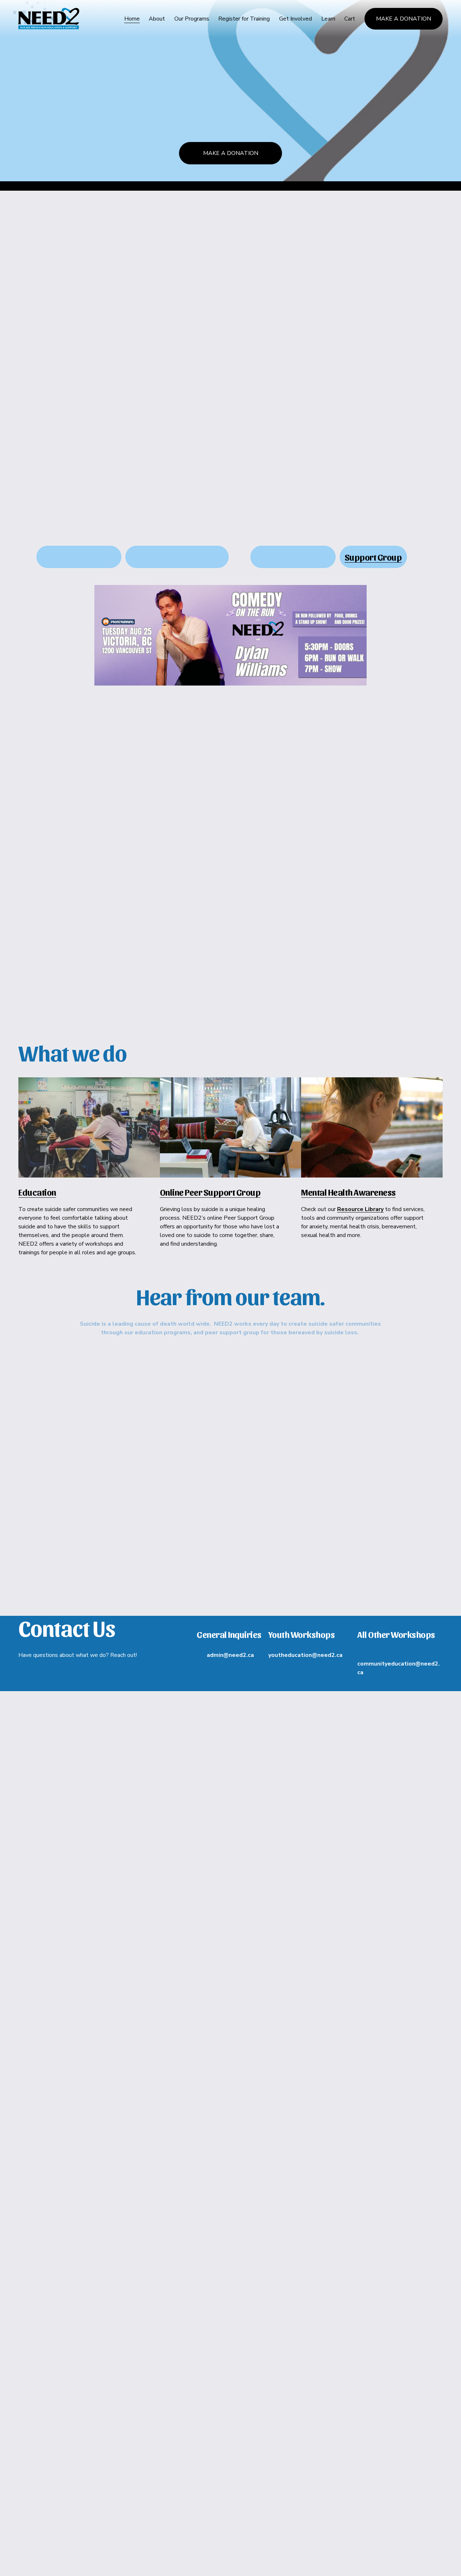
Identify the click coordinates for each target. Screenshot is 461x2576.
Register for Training (244, 19)
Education (37, 1192)
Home (132, 19)
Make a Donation (404, 19)
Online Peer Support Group (210, 1192)
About (157, 19)
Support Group (373, 557)
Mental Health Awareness (348, 1192)
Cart (350, 19)
